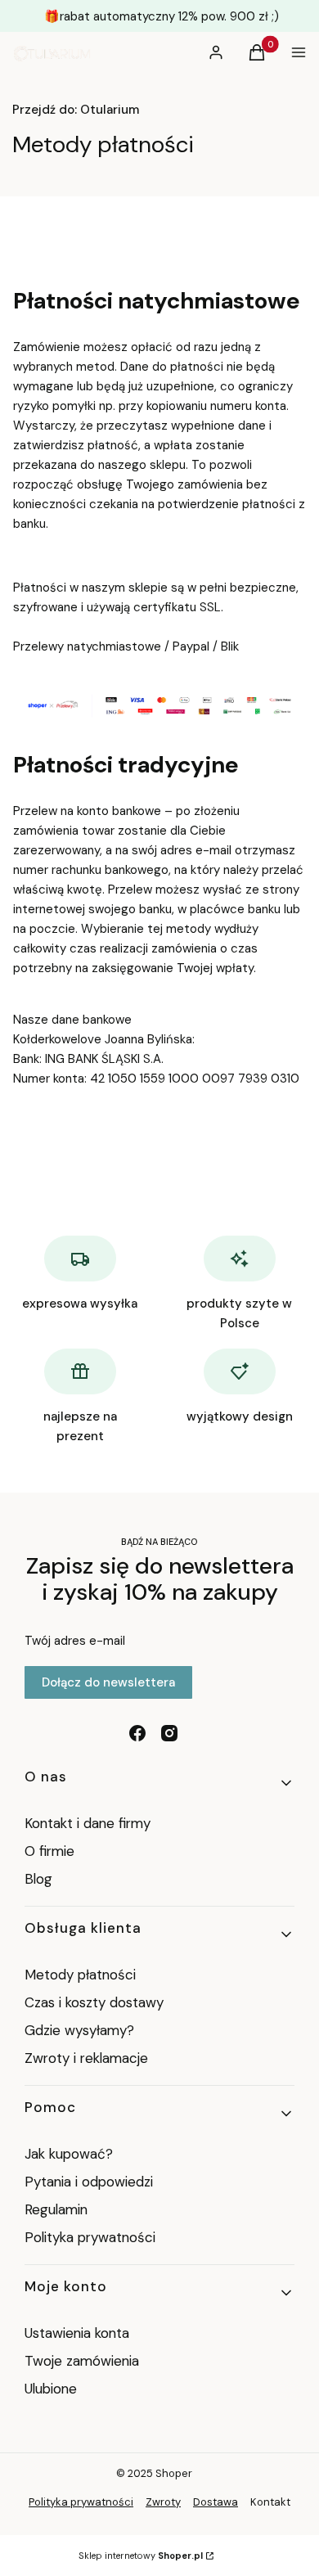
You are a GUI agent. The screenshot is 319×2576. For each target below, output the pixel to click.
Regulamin (56, 2209)
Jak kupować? (69, 2154)
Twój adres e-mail (75, 1641)
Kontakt (270, 2502)
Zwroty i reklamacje (86, 2058)
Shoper (174, 2473)
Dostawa (216, 2502)
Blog (38, 1879)
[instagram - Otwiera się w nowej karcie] (169, 1733)
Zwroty (163, 2502)
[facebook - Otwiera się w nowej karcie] (137, 1733)
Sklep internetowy (141, 2556)
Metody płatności (80, 1975)
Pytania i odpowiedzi (89, 2182)
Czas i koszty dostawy (94, 2002)
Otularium (76, 110)
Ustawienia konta (77, 2333)
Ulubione (51, 2389)
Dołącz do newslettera (108, 1682)
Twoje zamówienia (82, 2361)
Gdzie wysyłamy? (79, 2030)
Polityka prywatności (90, 2237)
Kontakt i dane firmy (88, 1823)
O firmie (49, 1851)
